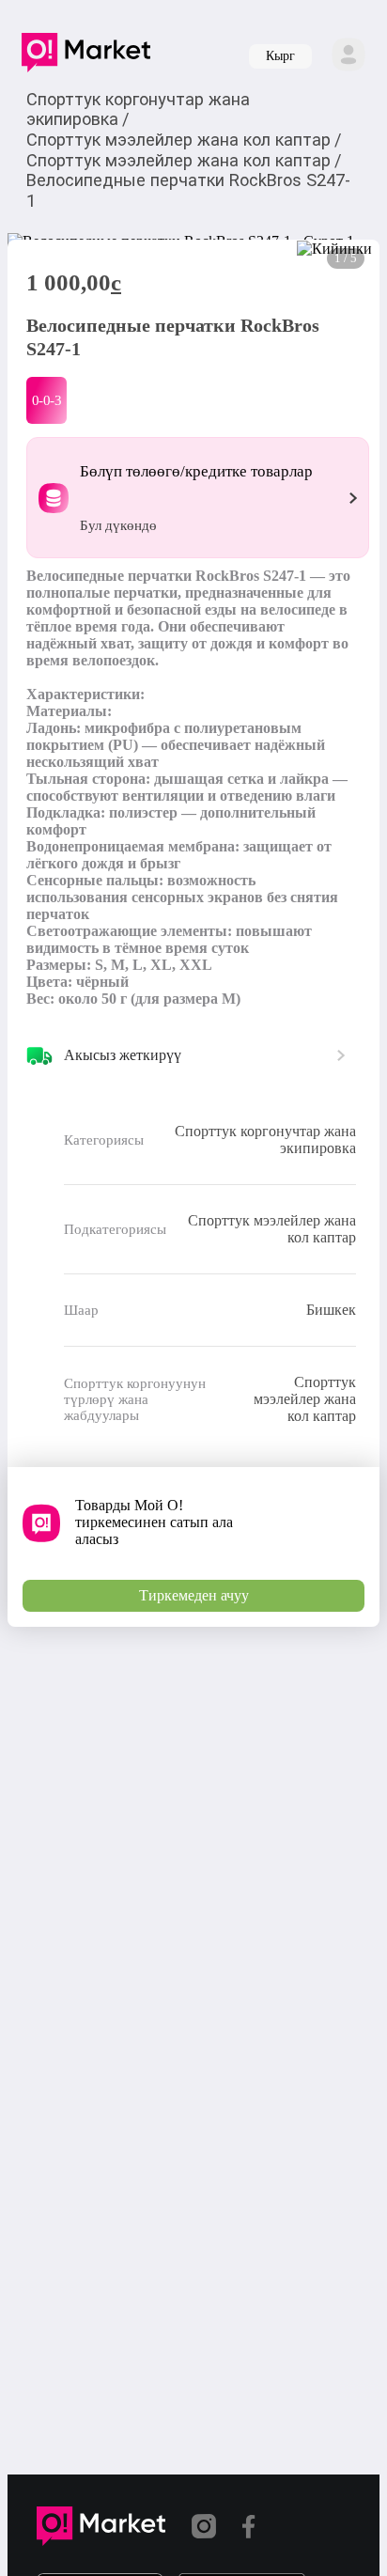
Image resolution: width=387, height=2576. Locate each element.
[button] (86, 56)
